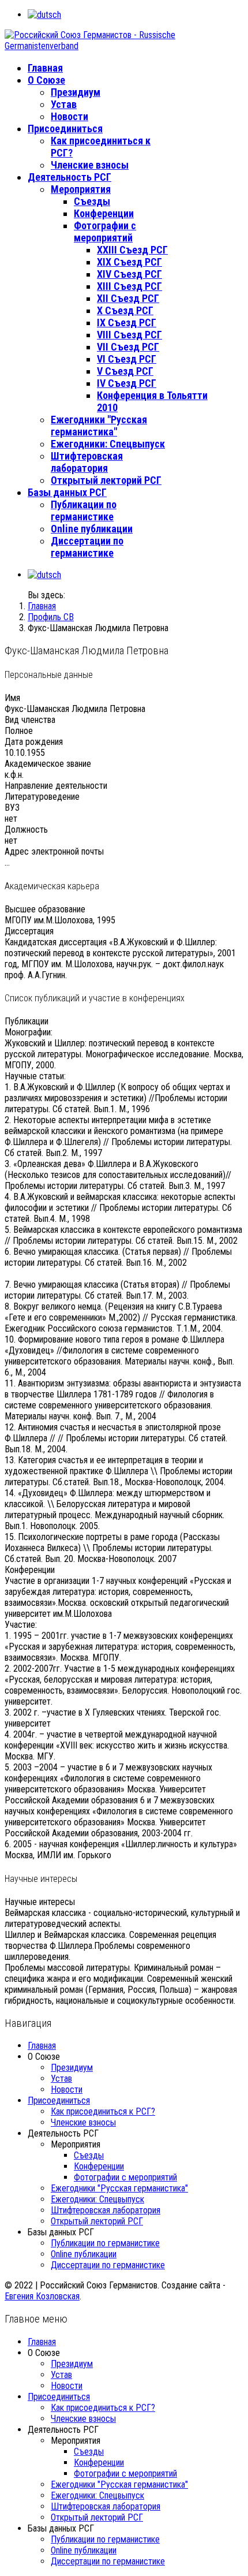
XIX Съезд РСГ (129, 262)
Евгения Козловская (42, 2296)
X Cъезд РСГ (125, 310)
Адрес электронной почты (54, 851)
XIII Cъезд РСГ (129, 286)
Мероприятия (81, 189)
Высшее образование (45, 909)
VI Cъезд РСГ (127, 359)
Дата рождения (34, 742)
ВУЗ (12, 808)
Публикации (27, 1021)
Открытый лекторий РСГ (106, 480)
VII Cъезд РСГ (128, 347)
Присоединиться (65, 128)
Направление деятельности (56, 786)
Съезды (92, 201)
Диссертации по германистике (87, 547)
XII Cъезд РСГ (128, 298)
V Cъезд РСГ (125, 371)
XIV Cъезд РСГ (129, 274)
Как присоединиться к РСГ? (103, 2111)
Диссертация (29, 931)
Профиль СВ (51, 617)
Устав (64, 104)
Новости (69, 116)
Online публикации (92, 529)
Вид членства (30, 720)
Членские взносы (90, 165)
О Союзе (46, 80)
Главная (45, 68)
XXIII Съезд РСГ (132, 250)
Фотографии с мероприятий (105, 232)
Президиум (76, 92)
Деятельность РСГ (69, 177)
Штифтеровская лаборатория (87, 462)
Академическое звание (48, 764)
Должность (26, 830)
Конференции (104, 213)
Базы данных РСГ (67, 492)
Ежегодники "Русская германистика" (99, 426)
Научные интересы (40, 1902)
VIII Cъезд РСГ (129, 335)
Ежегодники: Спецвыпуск (108, 444)
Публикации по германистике (84, 510)
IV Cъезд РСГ (127, 383)
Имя (12, 698)
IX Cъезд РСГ (127, 323)
